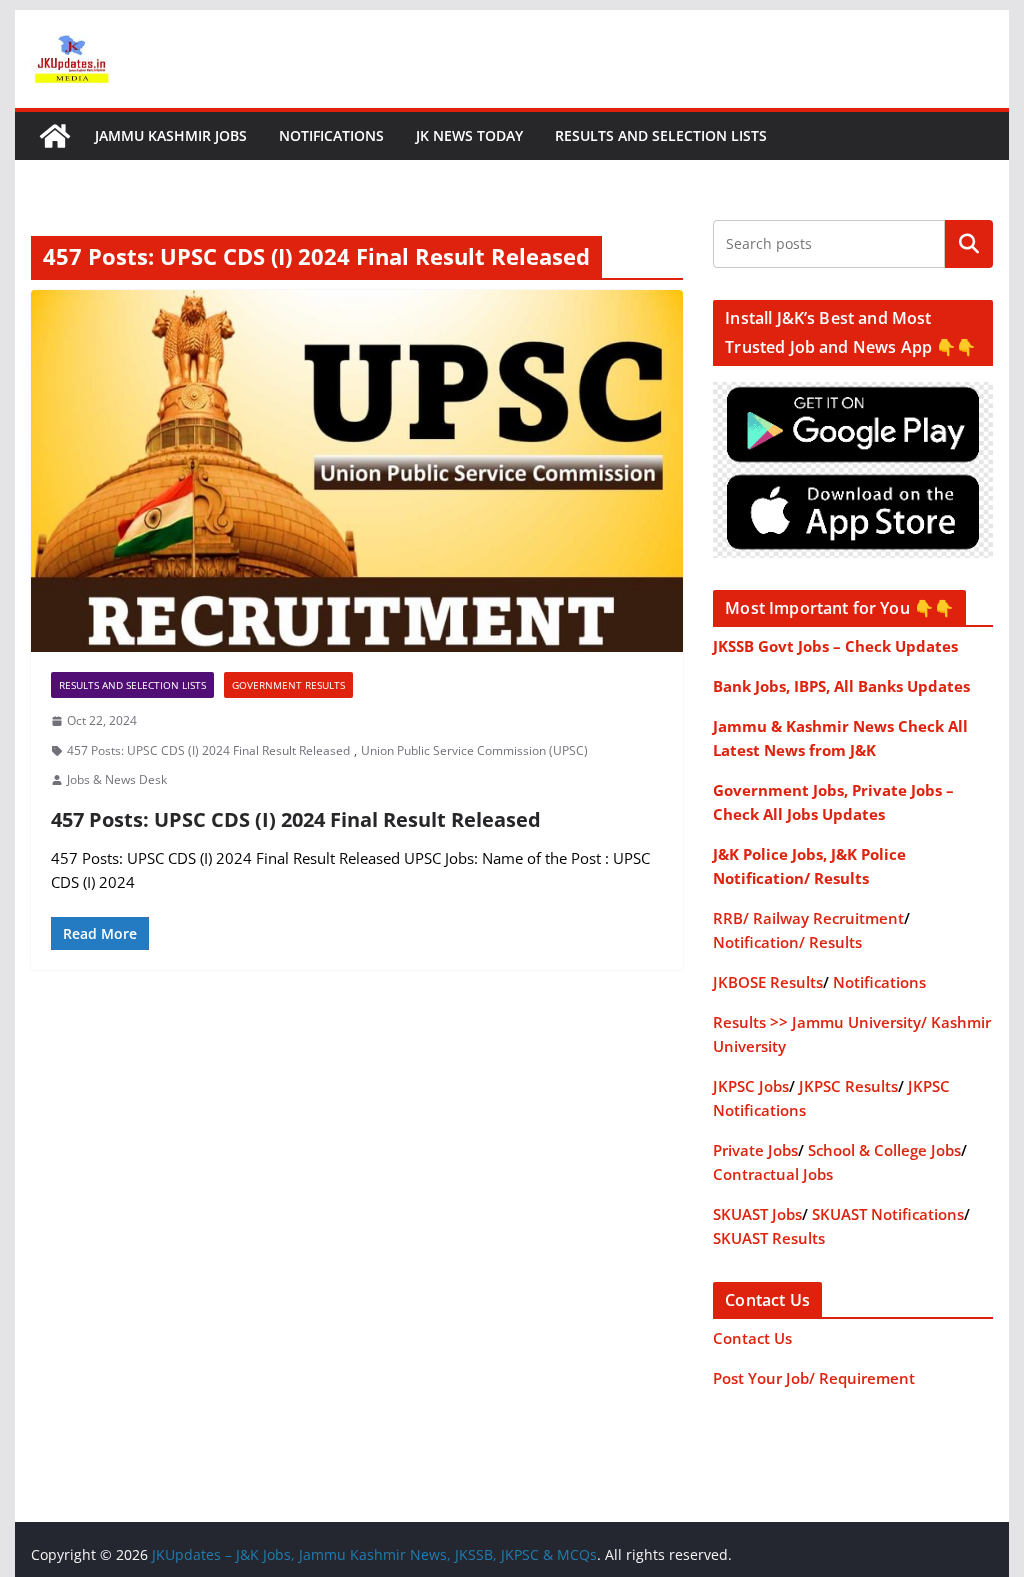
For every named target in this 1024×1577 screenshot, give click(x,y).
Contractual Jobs (773, 1174)
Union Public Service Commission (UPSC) (474, 750)
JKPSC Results (848, 1086)
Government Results (288, 685)
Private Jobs (755, 1150)
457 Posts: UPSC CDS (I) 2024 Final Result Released (208, 750)
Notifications (331, 135)
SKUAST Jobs (757, 1214)
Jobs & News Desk (117, 779)
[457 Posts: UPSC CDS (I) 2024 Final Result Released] (357, 471)
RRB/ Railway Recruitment (808, 918)
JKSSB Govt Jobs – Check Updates (835, 646)
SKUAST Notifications (888, 1214)
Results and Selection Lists (661, 135)
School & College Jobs (884, 1150)
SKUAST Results (769, 1238)
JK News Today (469, 135)
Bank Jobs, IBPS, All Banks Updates (841, 686)
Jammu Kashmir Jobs (171, 135)
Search (969, 244)
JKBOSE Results (768, 982)
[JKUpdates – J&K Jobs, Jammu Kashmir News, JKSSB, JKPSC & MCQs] (55, 136)
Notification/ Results (787, 942)
